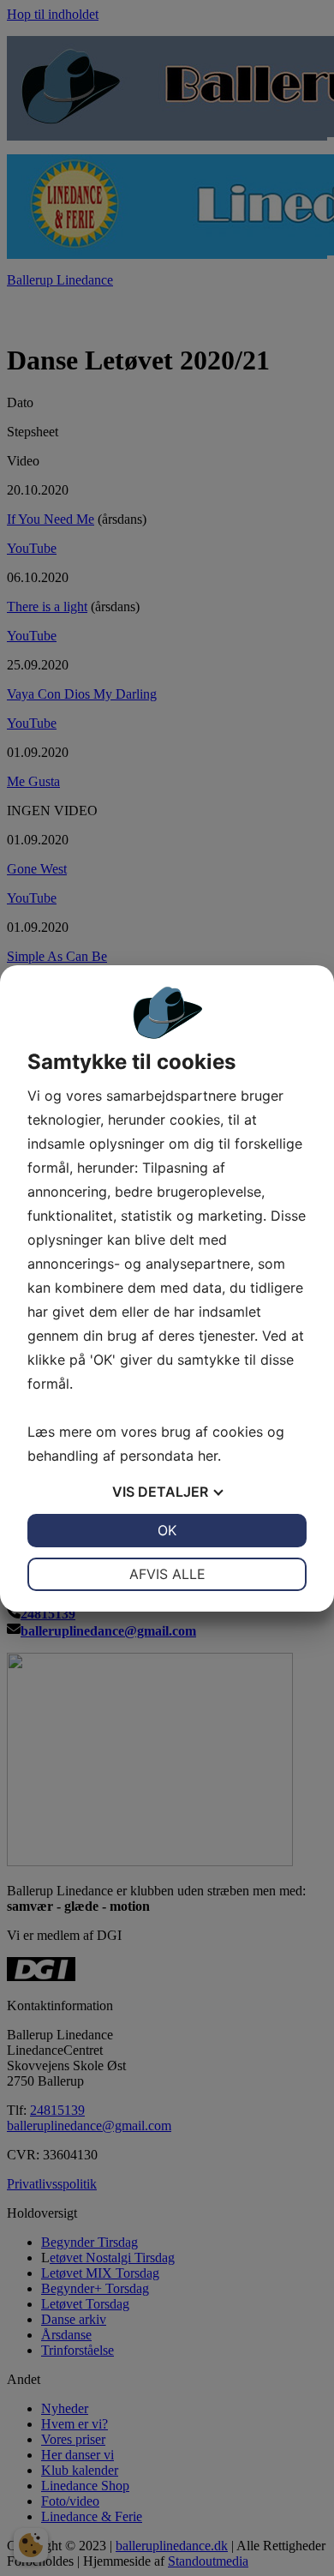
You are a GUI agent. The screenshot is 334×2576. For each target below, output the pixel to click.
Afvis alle (167, 1574)
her (208, 1456)
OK (167, 1530)
